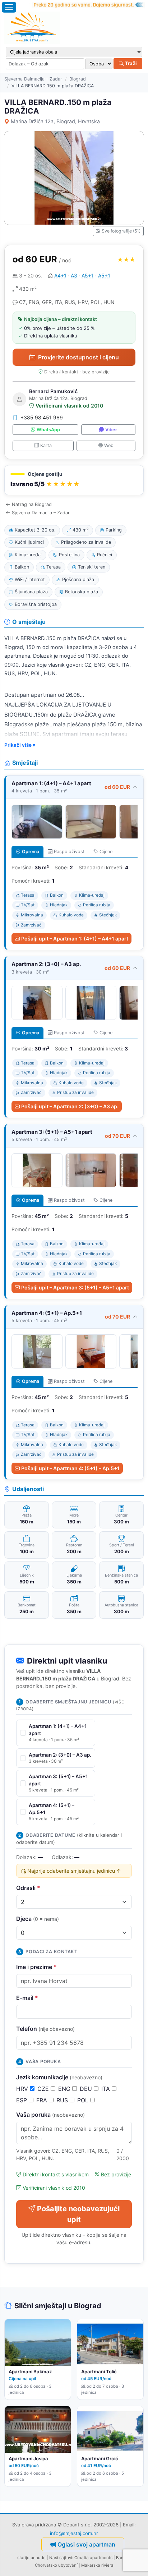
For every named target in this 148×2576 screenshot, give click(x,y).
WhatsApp (48, 430)
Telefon (45, 2029)
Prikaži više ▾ (20, 745)
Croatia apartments (93, 2558)
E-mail (27, 1998)
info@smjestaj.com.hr (74, 2533)
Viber (111, 430)
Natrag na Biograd (32, 504)
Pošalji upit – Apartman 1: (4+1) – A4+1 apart (75, 939)
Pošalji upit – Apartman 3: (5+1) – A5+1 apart (75, 1287)
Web (109, 445)
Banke (122, 2558)
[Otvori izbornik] (9, 7)
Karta (46, 445)
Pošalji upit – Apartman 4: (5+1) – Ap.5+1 (70, 1468)
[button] (74, 480)
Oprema (31, 852)
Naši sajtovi (61, 2558)
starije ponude (31, 2558)
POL (84, 2100)
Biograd (78, 79)
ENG (65, 2089)
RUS (63, 2100)
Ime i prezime (36, 1967)
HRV (23, 2089)
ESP (22, 2100)
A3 (74, 275)
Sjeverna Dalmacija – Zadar (33, 79)
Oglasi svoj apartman (86, 2544)
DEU (87, 2089)
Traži (130, 63)
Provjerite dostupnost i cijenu (78, 357)
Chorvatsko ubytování (56, 2565)
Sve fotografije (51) (121, 231)
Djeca (38, 1919)
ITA (107, 2089)
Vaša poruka (50, 2115)
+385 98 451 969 (42, 417)
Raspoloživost (69, 852)
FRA (43, 2100)
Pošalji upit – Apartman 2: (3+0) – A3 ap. (70, 1106)
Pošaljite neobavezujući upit (78, 2214)
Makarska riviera (97, 2565)
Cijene (106, 852)
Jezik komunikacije (59, 2077)
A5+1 (88, 275)
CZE (44, 2089)
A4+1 (60, 275)
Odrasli (28, 1888)
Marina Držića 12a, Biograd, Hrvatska (55, 121)
